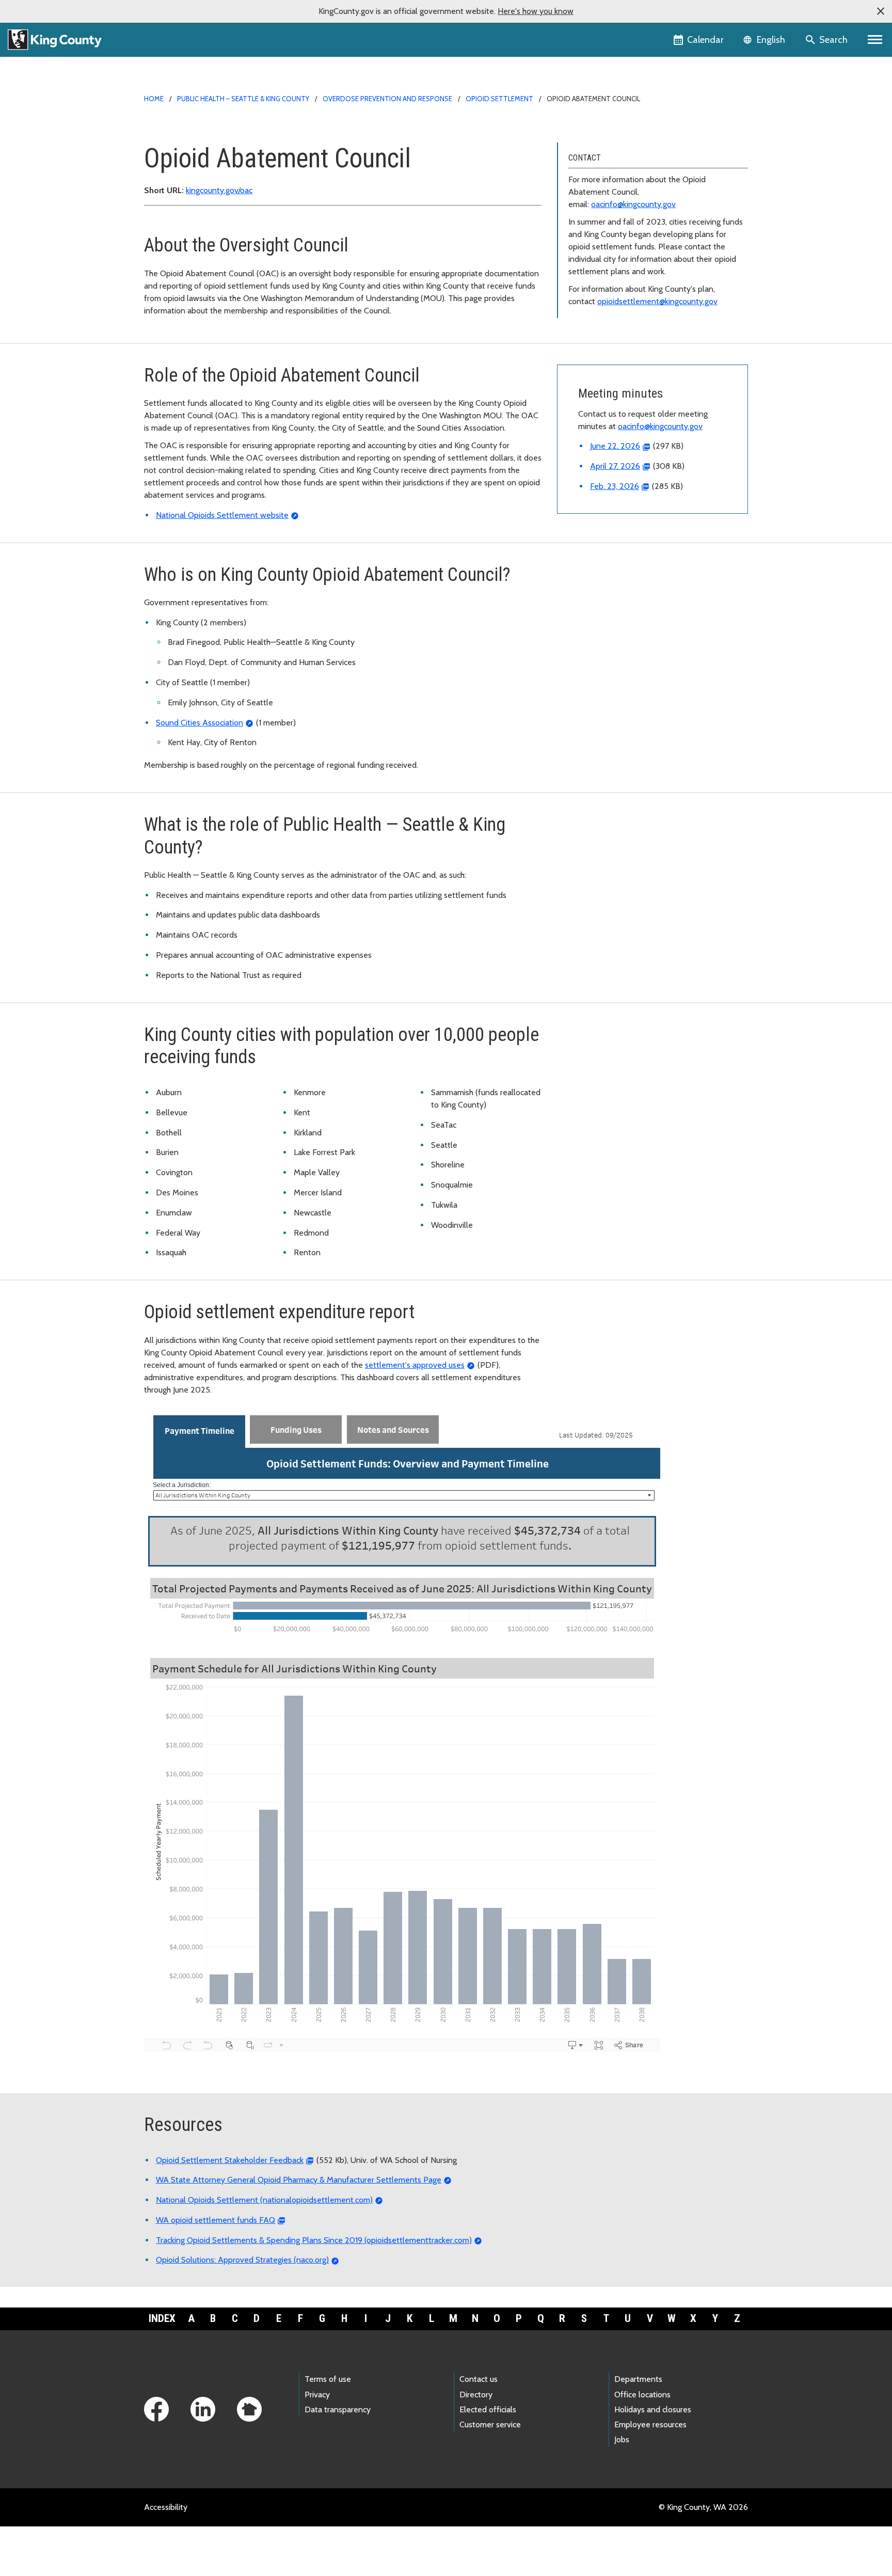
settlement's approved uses (415, 1365)
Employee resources (650, 2424)
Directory (476, 2395)
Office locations (642, 2395)
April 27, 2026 (615, 466)
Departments (638, 2379)
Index (162, 2318)
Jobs (622, 2439)
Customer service (490, 2424)
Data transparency (338, 2409)
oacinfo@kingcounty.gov (633, 204)
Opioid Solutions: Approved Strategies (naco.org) (242, 2260)
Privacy (317, 2395)
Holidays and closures (653, 2409)
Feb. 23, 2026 (615, 486)
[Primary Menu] (875, 40)
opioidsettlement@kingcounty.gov (657, 301)
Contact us (479, 2379)
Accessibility (166, 2507)
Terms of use (328, 2379)
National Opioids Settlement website (222, 515)
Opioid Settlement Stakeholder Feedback (230, 2160)
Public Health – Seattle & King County (243, 99)
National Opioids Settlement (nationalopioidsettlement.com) (264, 2200)
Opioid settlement (499, 99)
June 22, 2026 (615, 446)
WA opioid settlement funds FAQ (216, 2220)
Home (154, 99)
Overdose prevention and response (387, 99)
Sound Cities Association (200, 723)
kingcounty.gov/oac (219, 190)
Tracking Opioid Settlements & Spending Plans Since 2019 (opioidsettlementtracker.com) (314, 2240)
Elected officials (488, 2409)
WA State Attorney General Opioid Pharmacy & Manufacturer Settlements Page (299, 2180)
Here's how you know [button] (536, 11)
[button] (881, 11)
